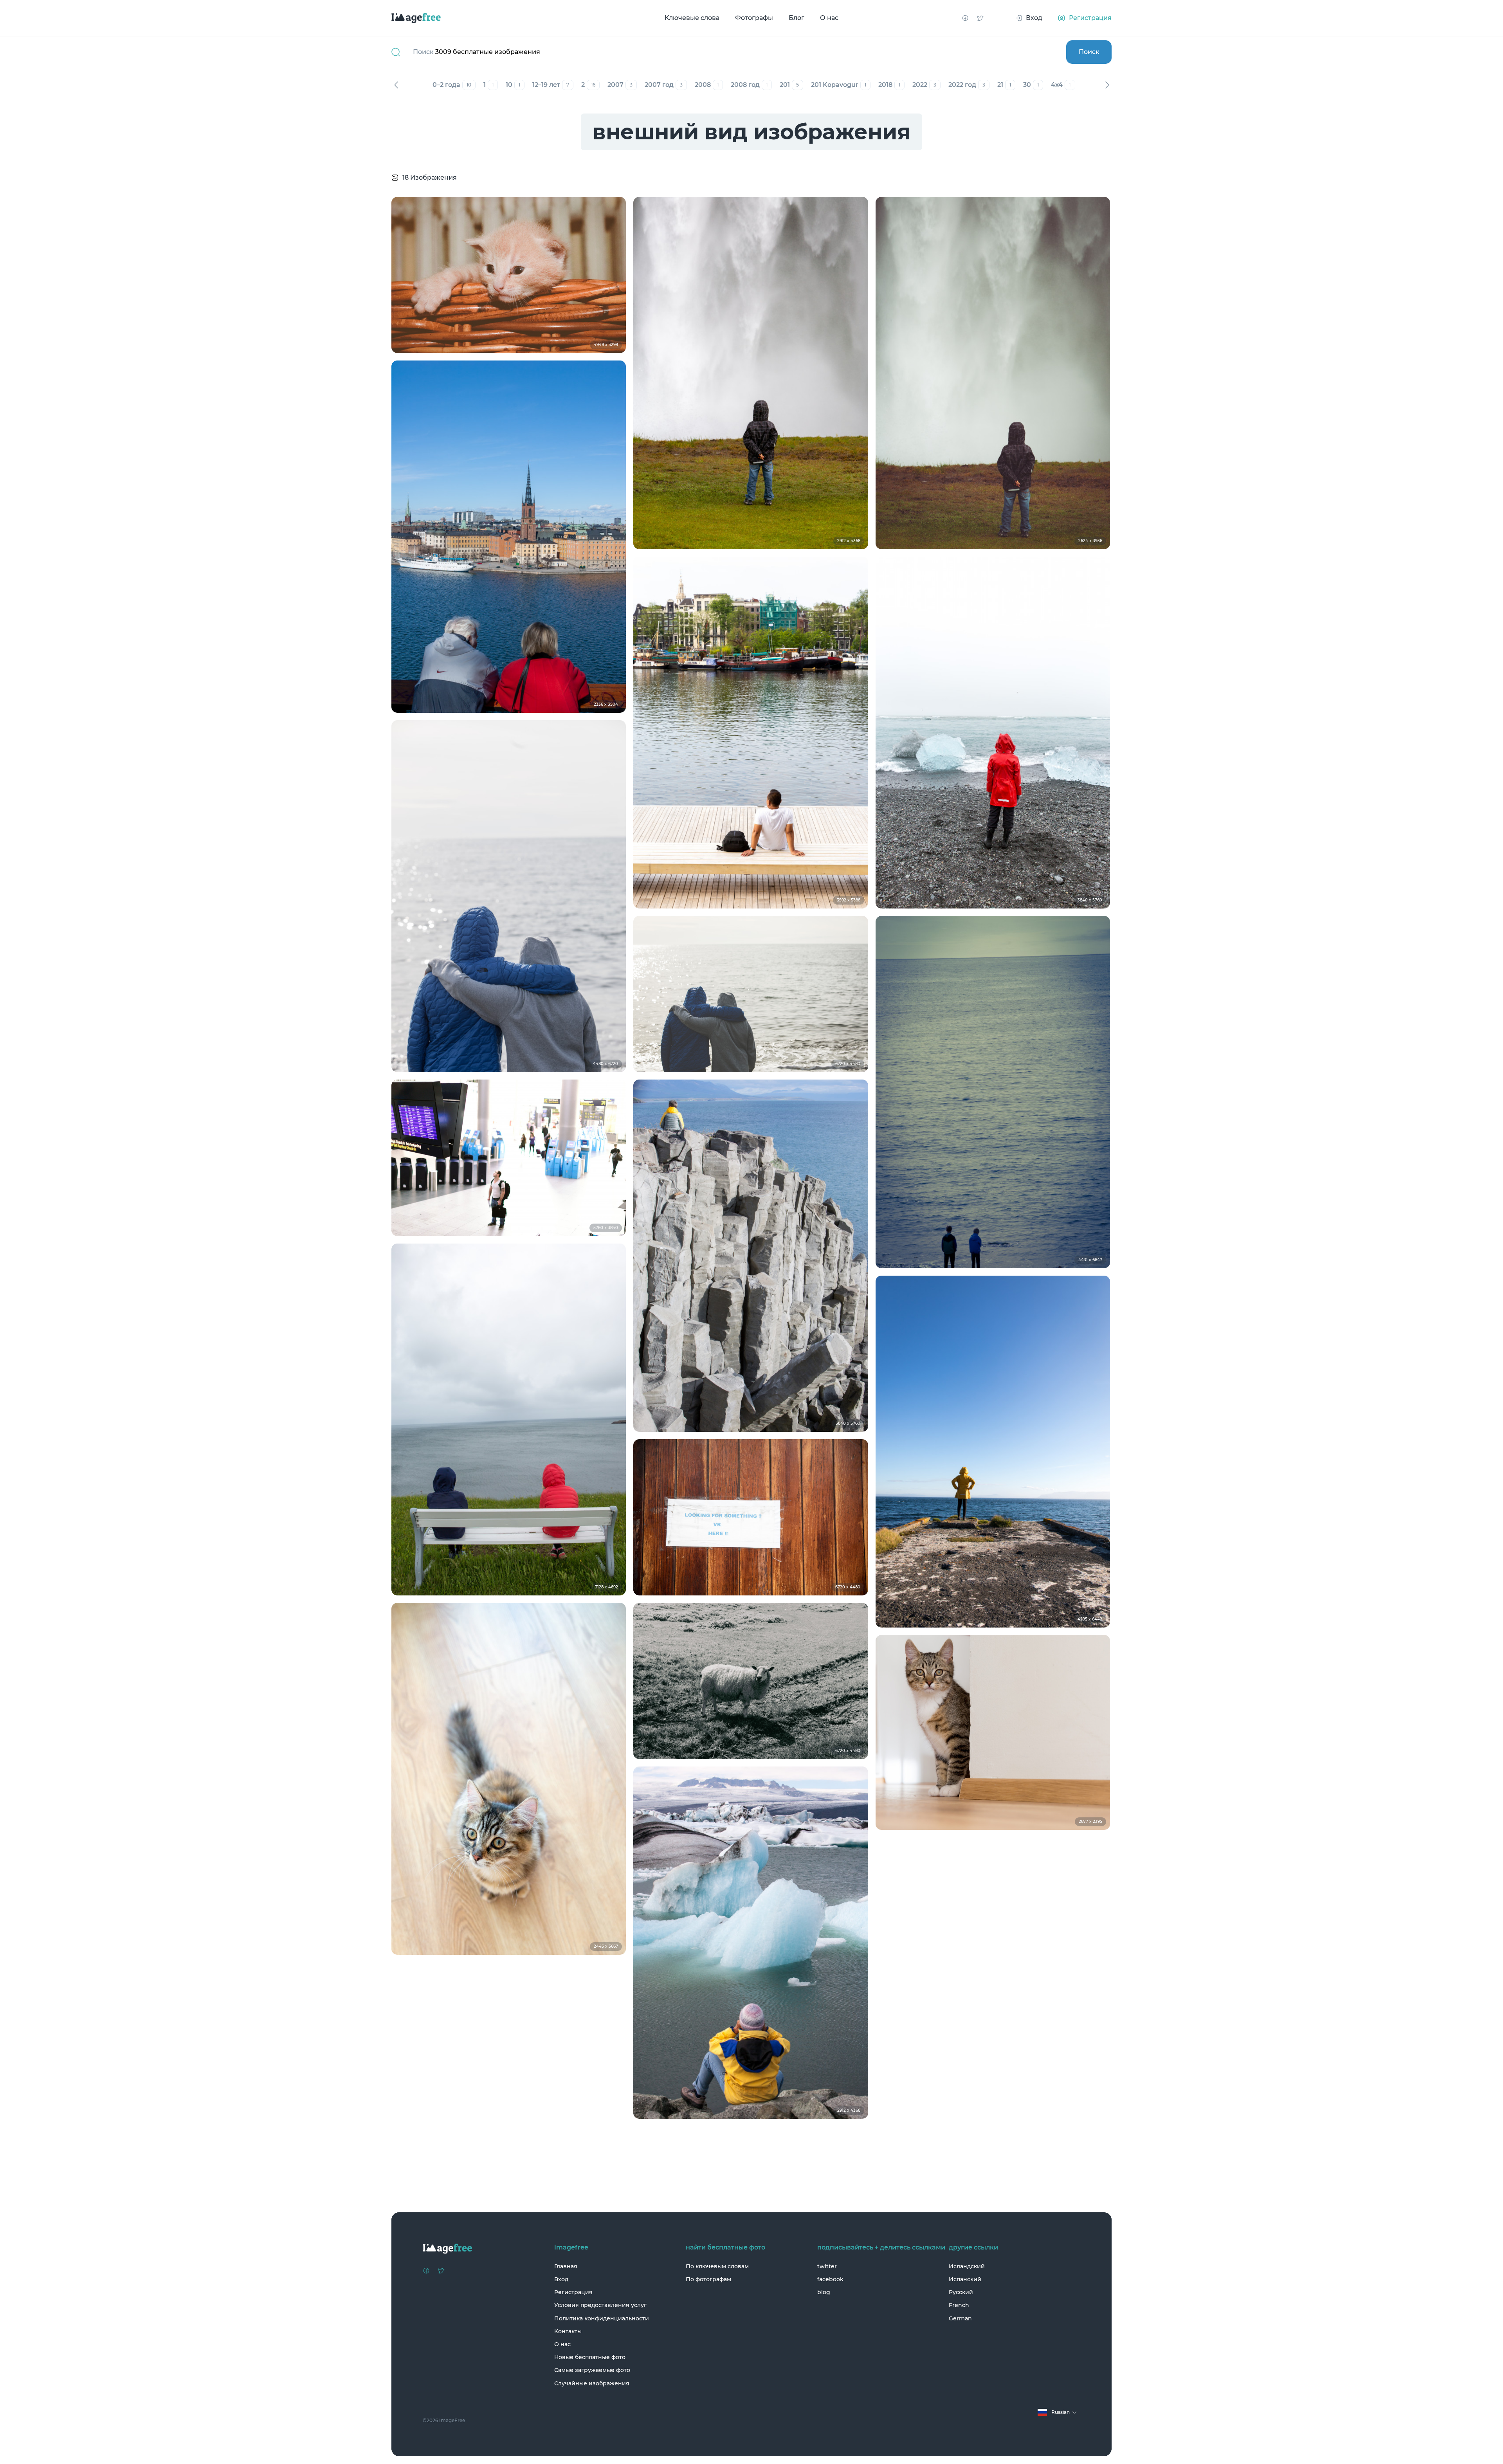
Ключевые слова (692, 18)
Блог (797, 18)
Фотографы (754, 18)
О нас (829, 18)
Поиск (1089, 52)
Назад (396, 85)
